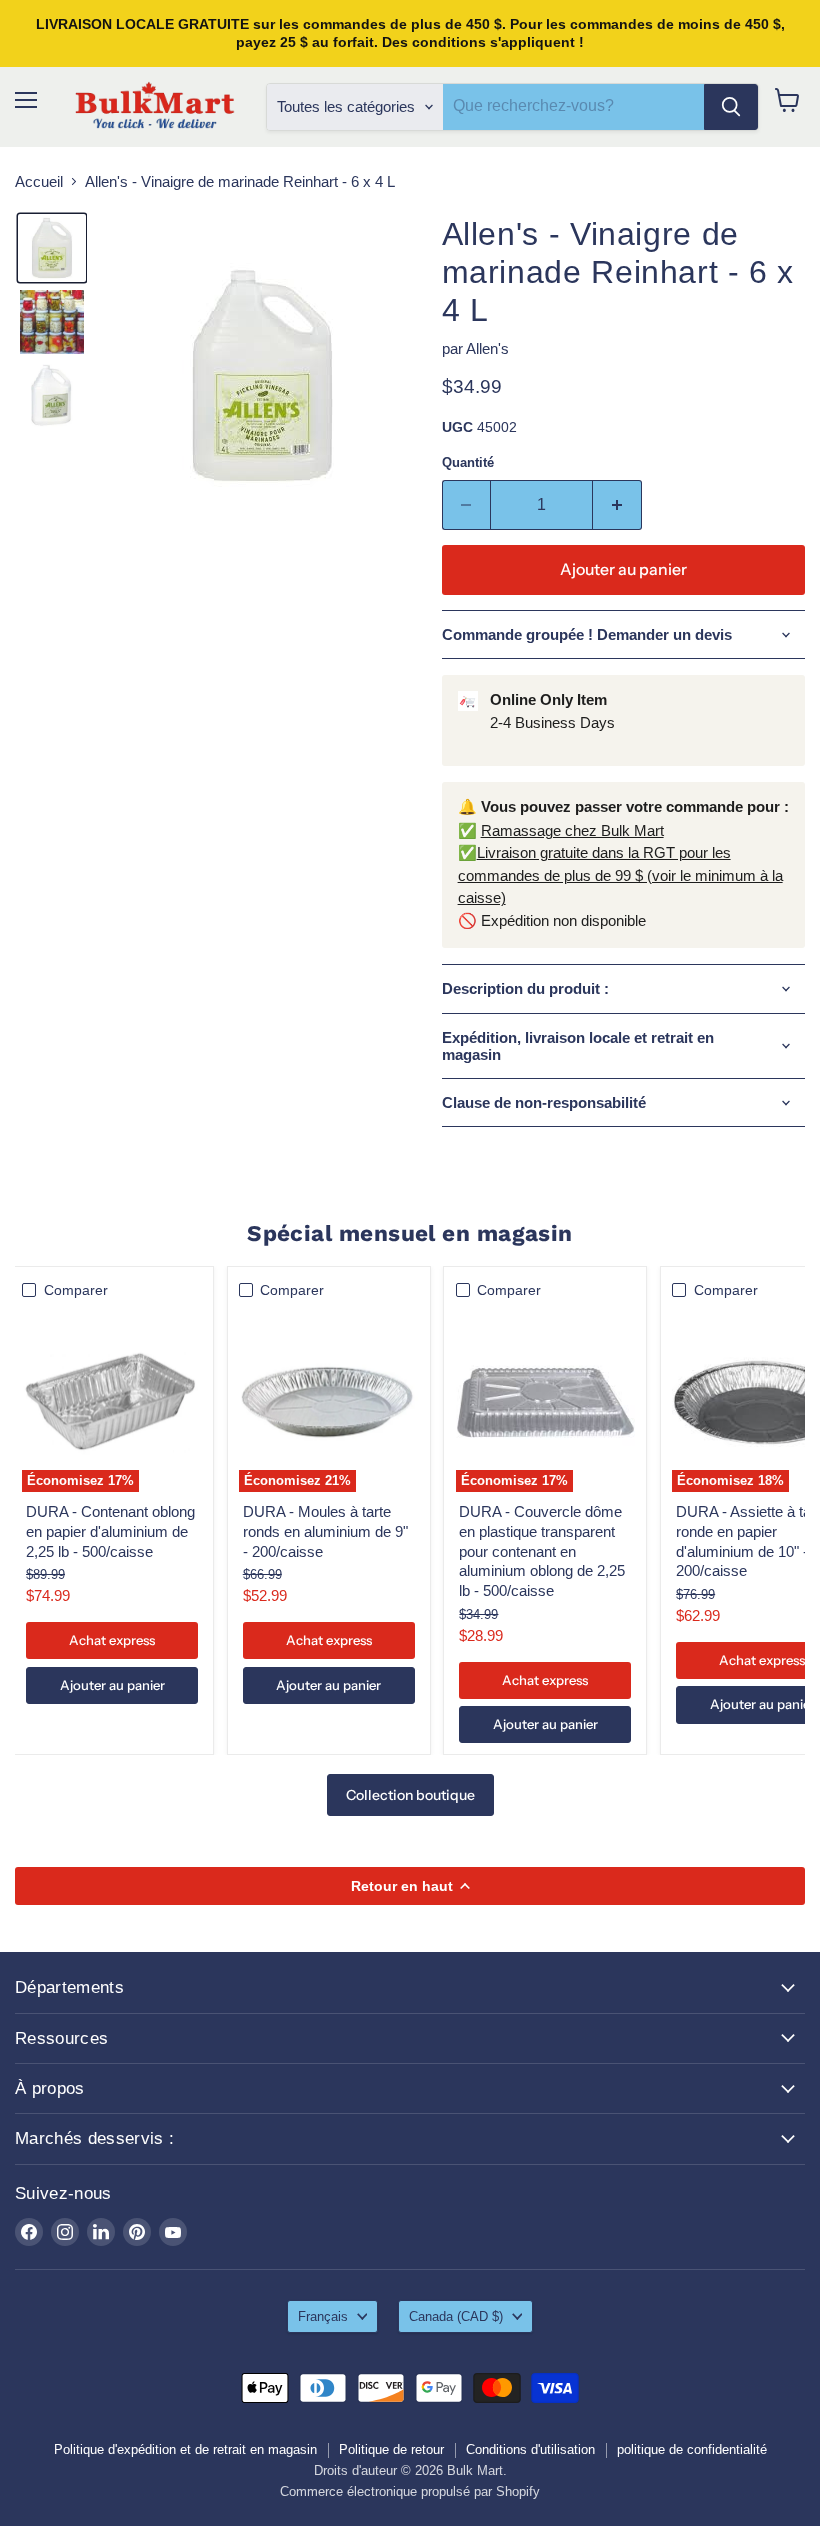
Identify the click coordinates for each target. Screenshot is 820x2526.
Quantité (468, 462)
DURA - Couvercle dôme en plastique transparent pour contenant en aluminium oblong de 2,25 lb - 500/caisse (542, 1551)
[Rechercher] (731, 107)
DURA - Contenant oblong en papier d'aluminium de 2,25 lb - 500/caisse (110, 1531)
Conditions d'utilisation (530, 2449)
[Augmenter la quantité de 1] (617, 505)
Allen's (487, 348)
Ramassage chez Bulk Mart (572, 830)
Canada (456, 2316)
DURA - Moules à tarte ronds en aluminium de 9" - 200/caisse (325, 1531)
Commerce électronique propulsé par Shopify (410, 2491)
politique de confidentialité (692, 2449)
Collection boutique (410, 1795)
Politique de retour (391, 2449)
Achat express (112, 1640)
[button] (52, 248)
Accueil (39, 181)
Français (323, 2316)
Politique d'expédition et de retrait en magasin (185, 2449)
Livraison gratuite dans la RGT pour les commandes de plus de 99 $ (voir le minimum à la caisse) (620, 875)
